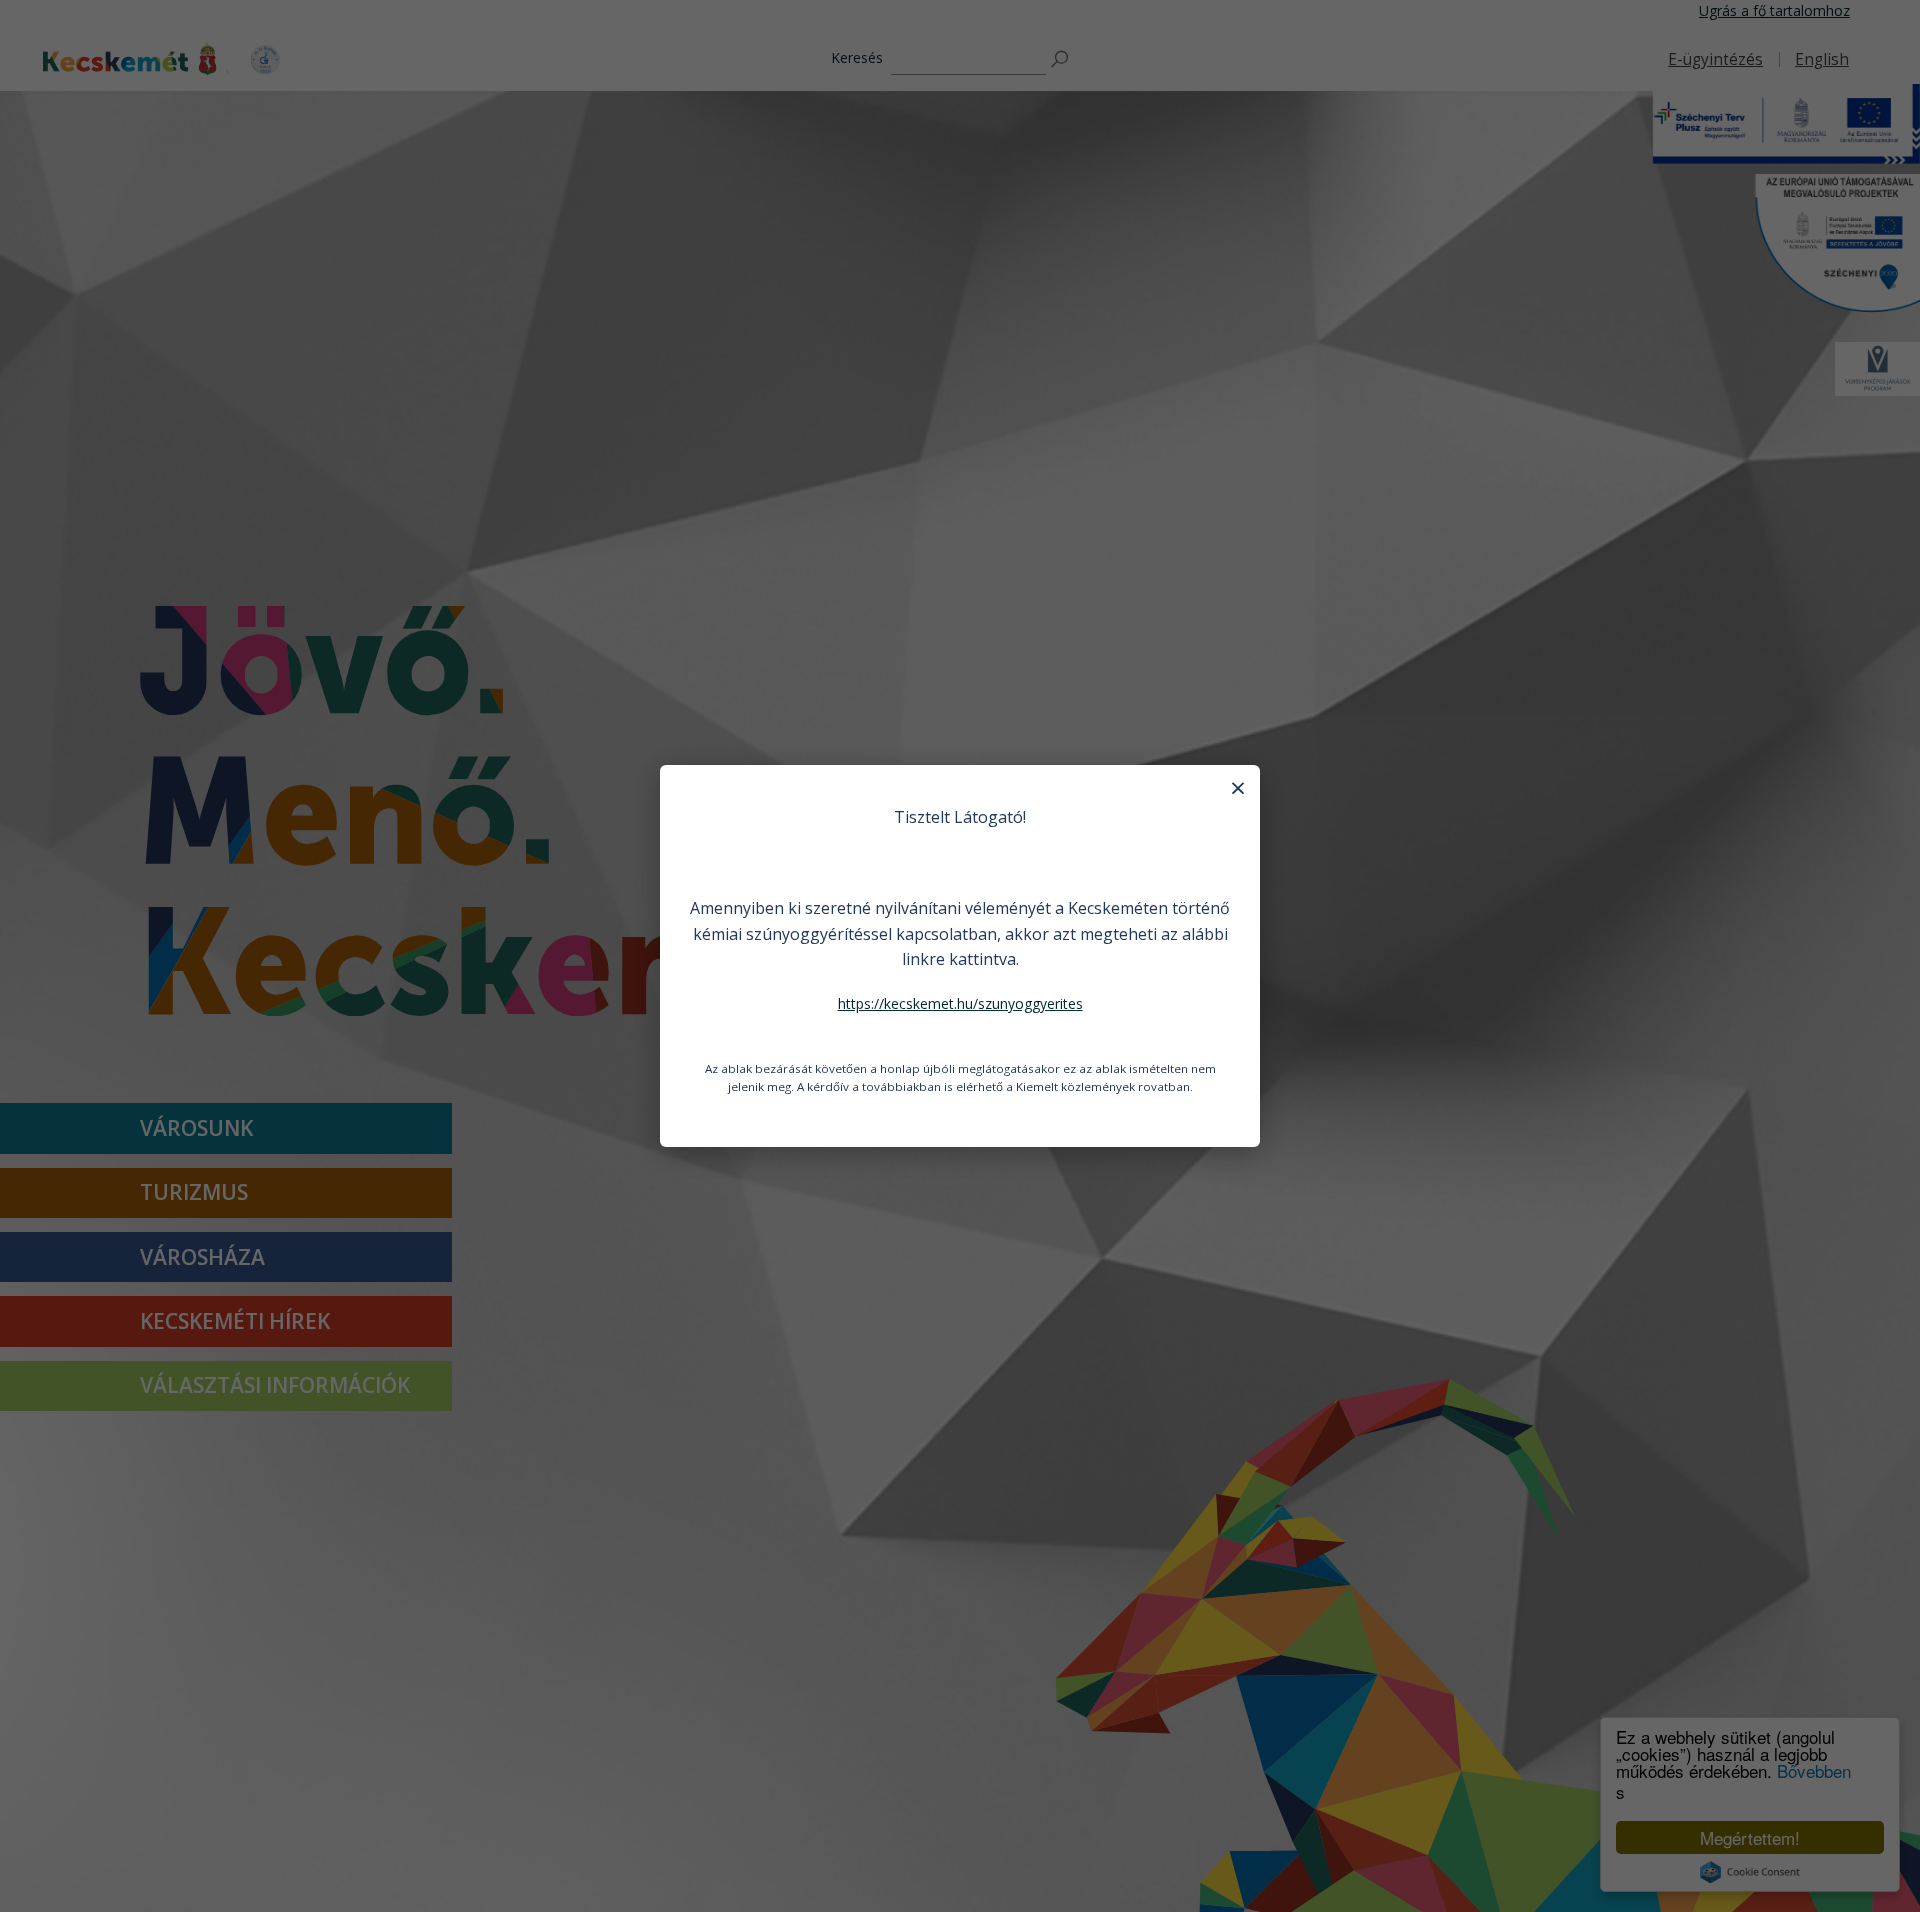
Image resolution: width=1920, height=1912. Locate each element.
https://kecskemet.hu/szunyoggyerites (960, 1003)
